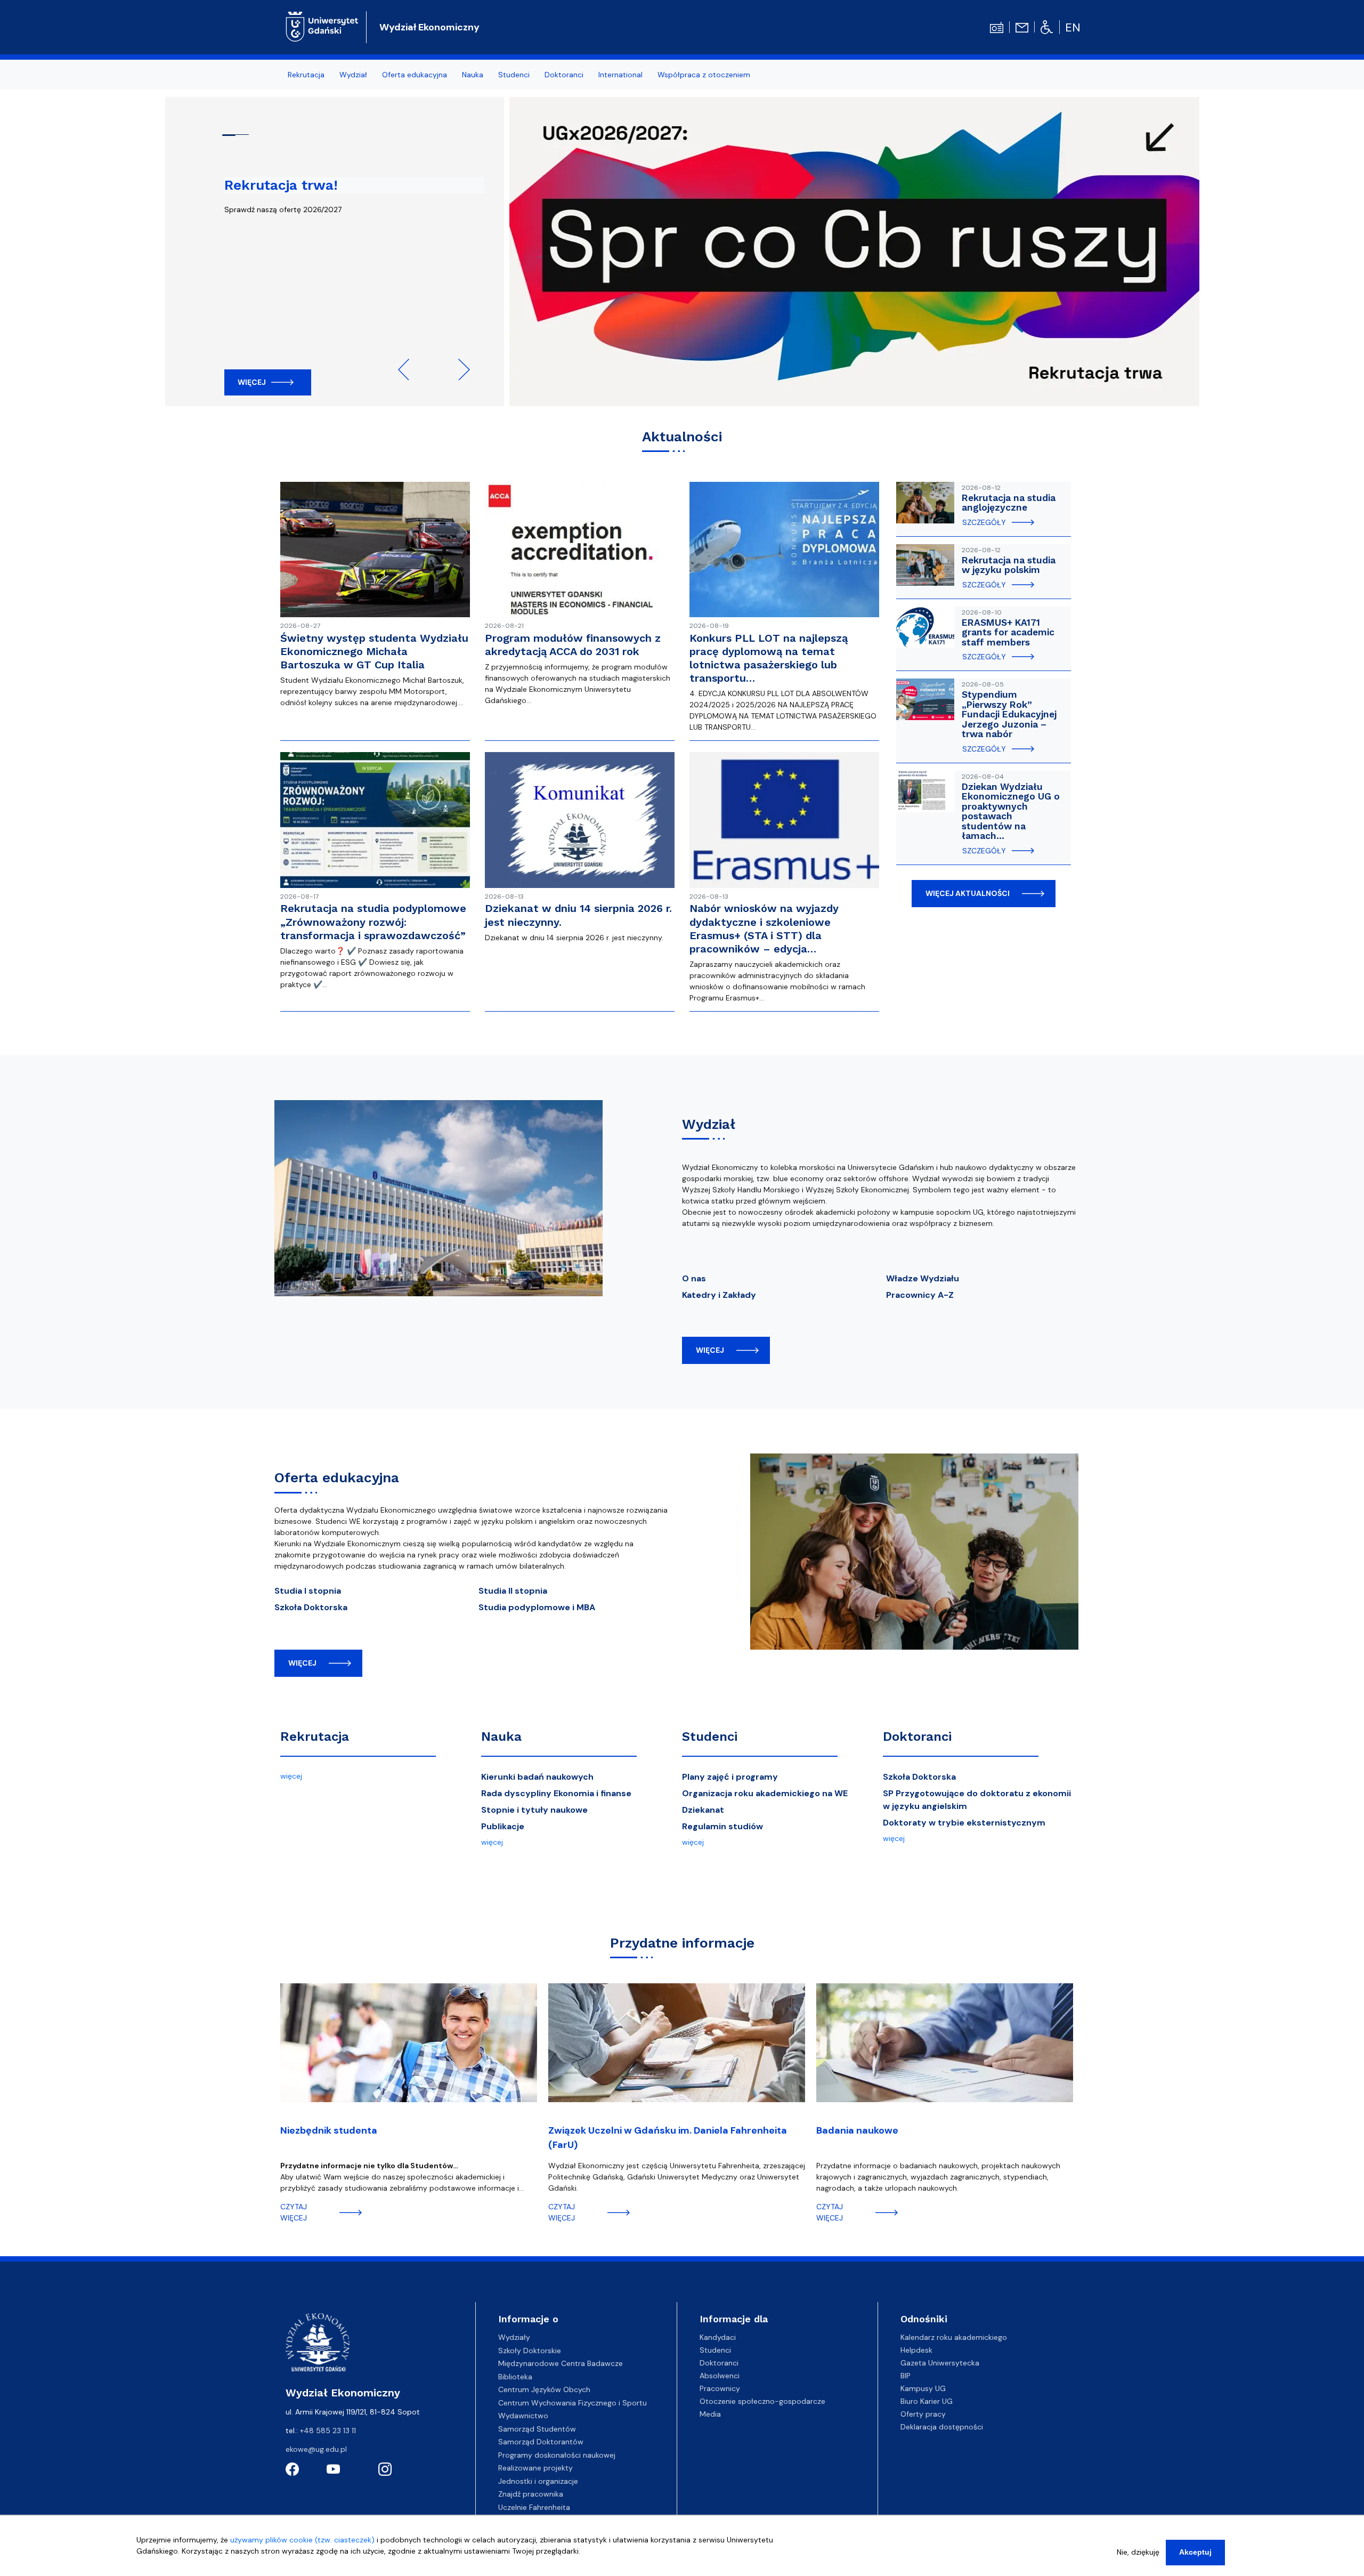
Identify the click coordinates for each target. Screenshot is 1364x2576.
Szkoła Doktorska (311, 1607)
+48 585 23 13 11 (328, 2430)
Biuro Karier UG (927, 2401)
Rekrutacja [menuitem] (306, 75)
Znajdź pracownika (531, 2494)
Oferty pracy (923, 2414)
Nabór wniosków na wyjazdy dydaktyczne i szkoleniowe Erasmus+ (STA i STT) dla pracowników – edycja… (764, 928)
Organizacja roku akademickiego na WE (765, 1793)
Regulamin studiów (722, 1826)
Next (459, 369)
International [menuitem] (620, 75)
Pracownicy (720, 2388)
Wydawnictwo (523, 2416)
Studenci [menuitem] (514, 75)
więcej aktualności (968, 893)
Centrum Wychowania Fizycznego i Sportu (573, 2403)
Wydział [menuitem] (353, 75)
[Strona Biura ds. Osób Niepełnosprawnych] (1047, 27)
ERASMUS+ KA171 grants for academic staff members (1008, 632)
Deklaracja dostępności (942, 2427)
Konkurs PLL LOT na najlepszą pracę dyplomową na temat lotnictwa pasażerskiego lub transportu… (769, 658)
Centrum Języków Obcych (544, 2389)
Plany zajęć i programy (730, 1777)
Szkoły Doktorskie (530, 2351)
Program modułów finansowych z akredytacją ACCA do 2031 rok (573, 645)
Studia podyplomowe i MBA (537, 1607)
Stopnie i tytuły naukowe (534, 1810)
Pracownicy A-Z (920, 1295)
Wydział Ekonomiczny (429, 27)
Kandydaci (718, 2337)
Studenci (710, 1737)
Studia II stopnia (513, 1591)
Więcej (252, 382)
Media (710, 2414)
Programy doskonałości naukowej (557, 2455)
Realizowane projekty (535, 2468)
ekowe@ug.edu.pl (316, 2449)
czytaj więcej (294, 2212)
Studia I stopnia (308, 1591)
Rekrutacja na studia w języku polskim (1009, 565)
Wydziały (514, 2337)
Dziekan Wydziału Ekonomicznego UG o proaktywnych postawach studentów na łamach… (1011, 811)
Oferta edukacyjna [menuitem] (415, 75)
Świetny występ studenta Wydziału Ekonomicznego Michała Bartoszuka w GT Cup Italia (374, 651)
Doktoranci (917, 1737)
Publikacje (503, 1826)
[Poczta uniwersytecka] (1022, 27)
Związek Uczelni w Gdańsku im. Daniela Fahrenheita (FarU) (668, 2138)
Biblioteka (515, 2377)
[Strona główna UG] (322, 26)
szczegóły (984, 522)
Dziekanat (703, 1810)
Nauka (501, 1737)
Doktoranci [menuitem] (564, 75)
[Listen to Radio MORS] (997, 27)
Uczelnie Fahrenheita (534, 2507)
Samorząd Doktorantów (541, 2442)
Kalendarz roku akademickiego (954, 2337)
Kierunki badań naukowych (537, 1777)
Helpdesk (916, 2350)
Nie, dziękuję (1138, 2552)
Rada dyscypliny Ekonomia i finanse (556, 1793)
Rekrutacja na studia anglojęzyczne (1009, 503)
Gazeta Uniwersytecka (940, 2363)
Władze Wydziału (923, 1278)
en (1073, 27)
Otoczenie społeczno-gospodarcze (762, 2401)
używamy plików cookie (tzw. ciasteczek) (302, 2540)
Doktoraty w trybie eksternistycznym (964, 1823)
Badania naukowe (857, 2130)
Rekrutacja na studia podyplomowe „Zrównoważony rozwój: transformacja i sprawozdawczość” (373, 922)
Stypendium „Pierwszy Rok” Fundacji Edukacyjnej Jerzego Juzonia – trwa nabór (1009, 714)
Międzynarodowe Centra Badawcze (561, 2363)
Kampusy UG (923, 2388)
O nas (694, 1278)
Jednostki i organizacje (538, 2481)
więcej (710, 1350)
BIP (906, 2376)
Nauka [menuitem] (473, 75)
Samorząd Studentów (537, 2429)
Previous (409, 369)
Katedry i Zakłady (719, 1295)
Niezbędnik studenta (329, 2130)
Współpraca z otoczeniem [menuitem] (704, 75)
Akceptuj (1195, 2552)
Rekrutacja (315, 1737)
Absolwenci (720, 2376)
